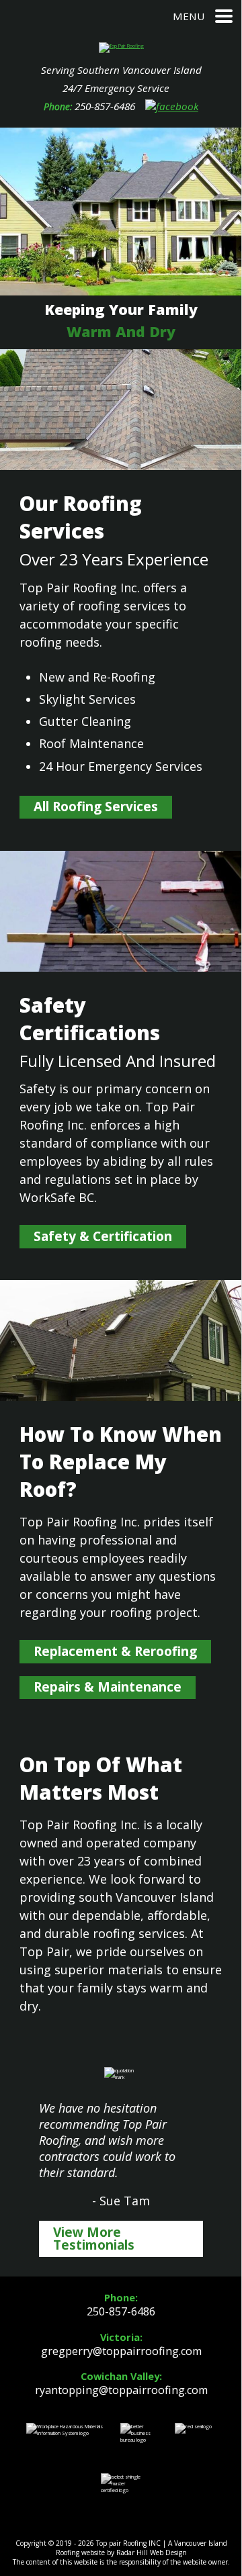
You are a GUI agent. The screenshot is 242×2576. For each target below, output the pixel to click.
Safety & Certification (103, 1236)
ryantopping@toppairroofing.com (121, 2390)
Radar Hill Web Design (152, 2552)
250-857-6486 (105, 106)
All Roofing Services (96, 807)
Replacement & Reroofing (115, 1651)
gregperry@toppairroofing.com (121, 2351)
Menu (189, 16)
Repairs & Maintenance (108, 1687)
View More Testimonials (94, 2239)
